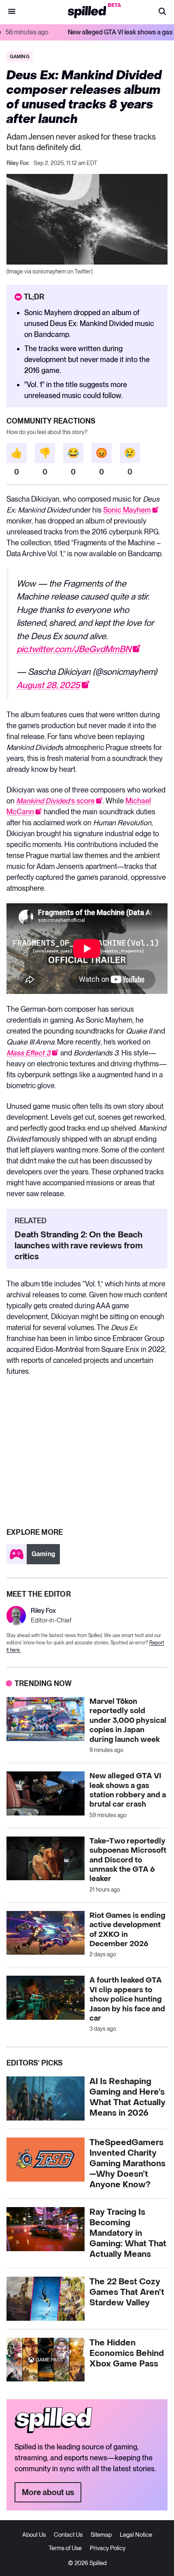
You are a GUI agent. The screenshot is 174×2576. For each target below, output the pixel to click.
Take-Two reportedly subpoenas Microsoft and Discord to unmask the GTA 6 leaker (128, 1860)
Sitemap (101, 2535)
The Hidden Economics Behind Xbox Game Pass (127, 2354)
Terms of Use (65, 2548)
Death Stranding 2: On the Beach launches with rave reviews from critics (79, 1246)
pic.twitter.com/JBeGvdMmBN (74, 649)
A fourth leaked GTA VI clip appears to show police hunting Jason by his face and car (127, 1999)
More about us (48, 2492)
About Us (34, 2535)
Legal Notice (136, 2535)
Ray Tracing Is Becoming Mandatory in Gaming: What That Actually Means (128, 2233)
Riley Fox (18, 163)
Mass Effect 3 (29, 1053)
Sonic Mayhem (127, 510)
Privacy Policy (108, 2548)
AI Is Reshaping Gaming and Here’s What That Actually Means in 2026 (127, 2097)
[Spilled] (87, 12)
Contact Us (68, 2535)
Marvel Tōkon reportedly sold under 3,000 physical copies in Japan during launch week (128, 1721)
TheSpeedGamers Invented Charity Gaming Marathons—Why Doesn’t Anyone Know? (127, 2164)
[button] (162, 12)
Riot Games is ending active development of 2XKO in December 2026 (127, 1930)
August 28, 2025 (48, 685)
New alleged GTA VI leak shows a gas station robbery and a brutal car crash (128, 1790)
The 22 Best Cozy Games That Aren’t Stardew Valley (127, 2292)
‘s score (55, 801)
